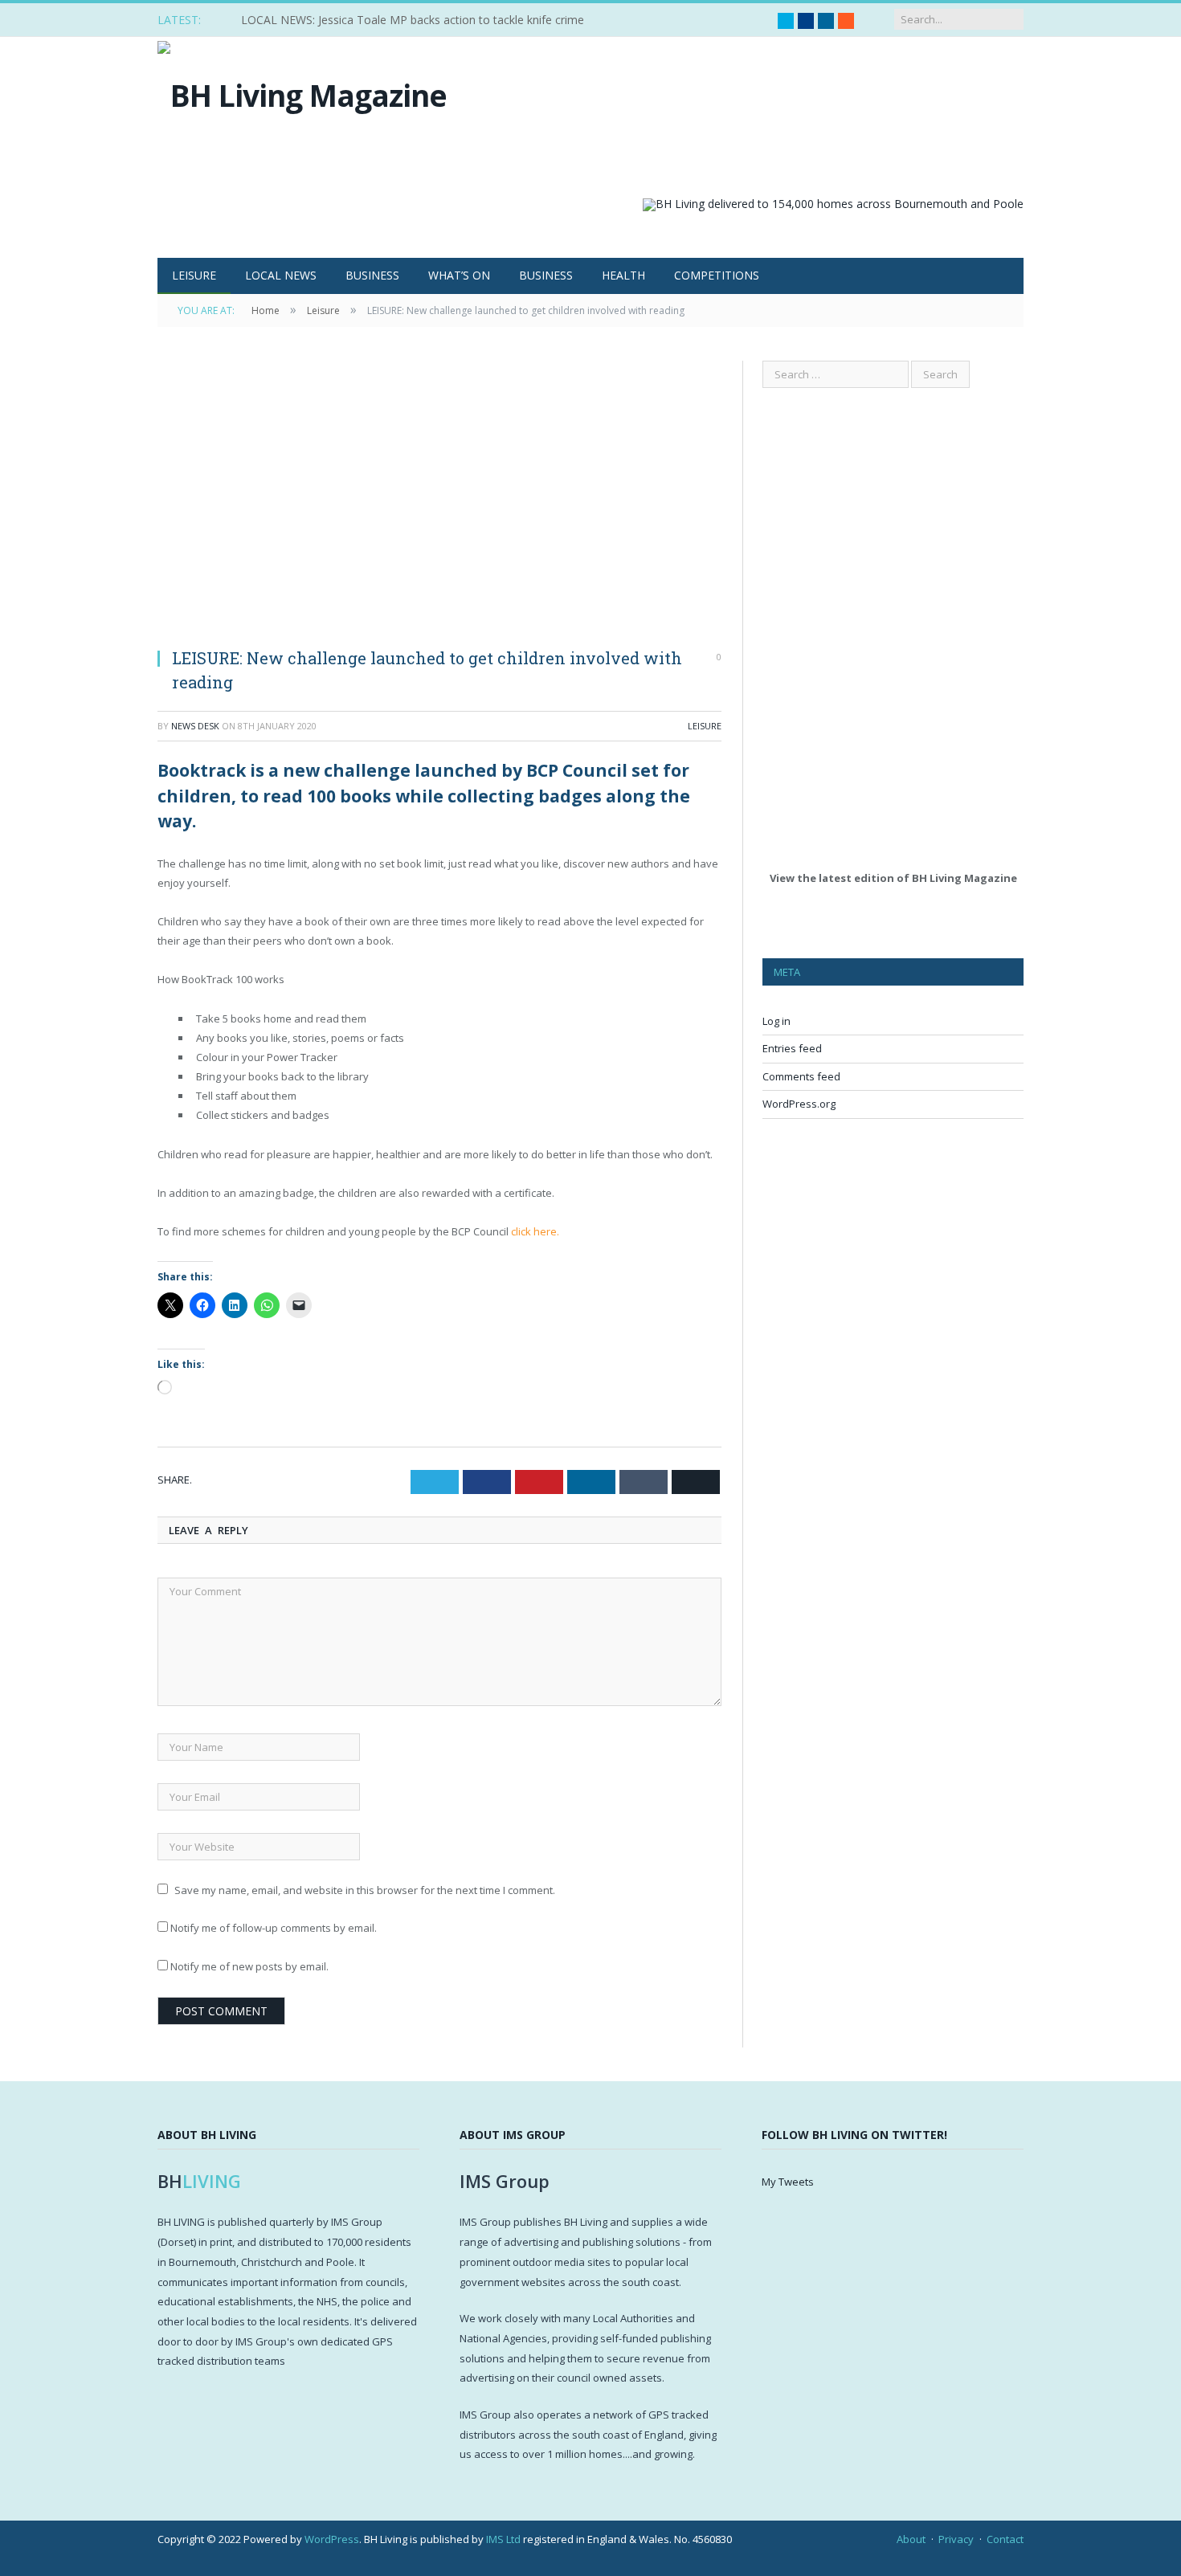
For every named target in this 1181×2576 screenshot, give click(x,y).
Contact (1005, 2539)
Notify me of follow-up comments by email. (274, 1928)
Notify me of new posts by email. (249, 1966)
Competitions (717, 275)
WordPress (332, 2539)
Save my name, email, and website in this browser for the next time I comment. (365, 1890)
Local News (281, 275)
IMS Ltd (503, 2539)
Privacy (956, 2539)
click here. (535, 1231)
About (911, 2539)
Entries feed (792, 1048)
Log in (776, 1021)
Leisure (194, 275)
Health (623, 275)
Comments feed (801, 1076)
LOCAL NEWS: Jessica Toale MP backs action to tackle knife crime (413, 20)
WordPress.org (799, 1104)
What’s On (459, 275)
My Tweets (788, 2182)
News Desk (195, 726)
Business (372, 275)
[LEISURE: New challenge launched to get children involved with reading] (439, 498)
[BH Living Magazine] (302, 91)
